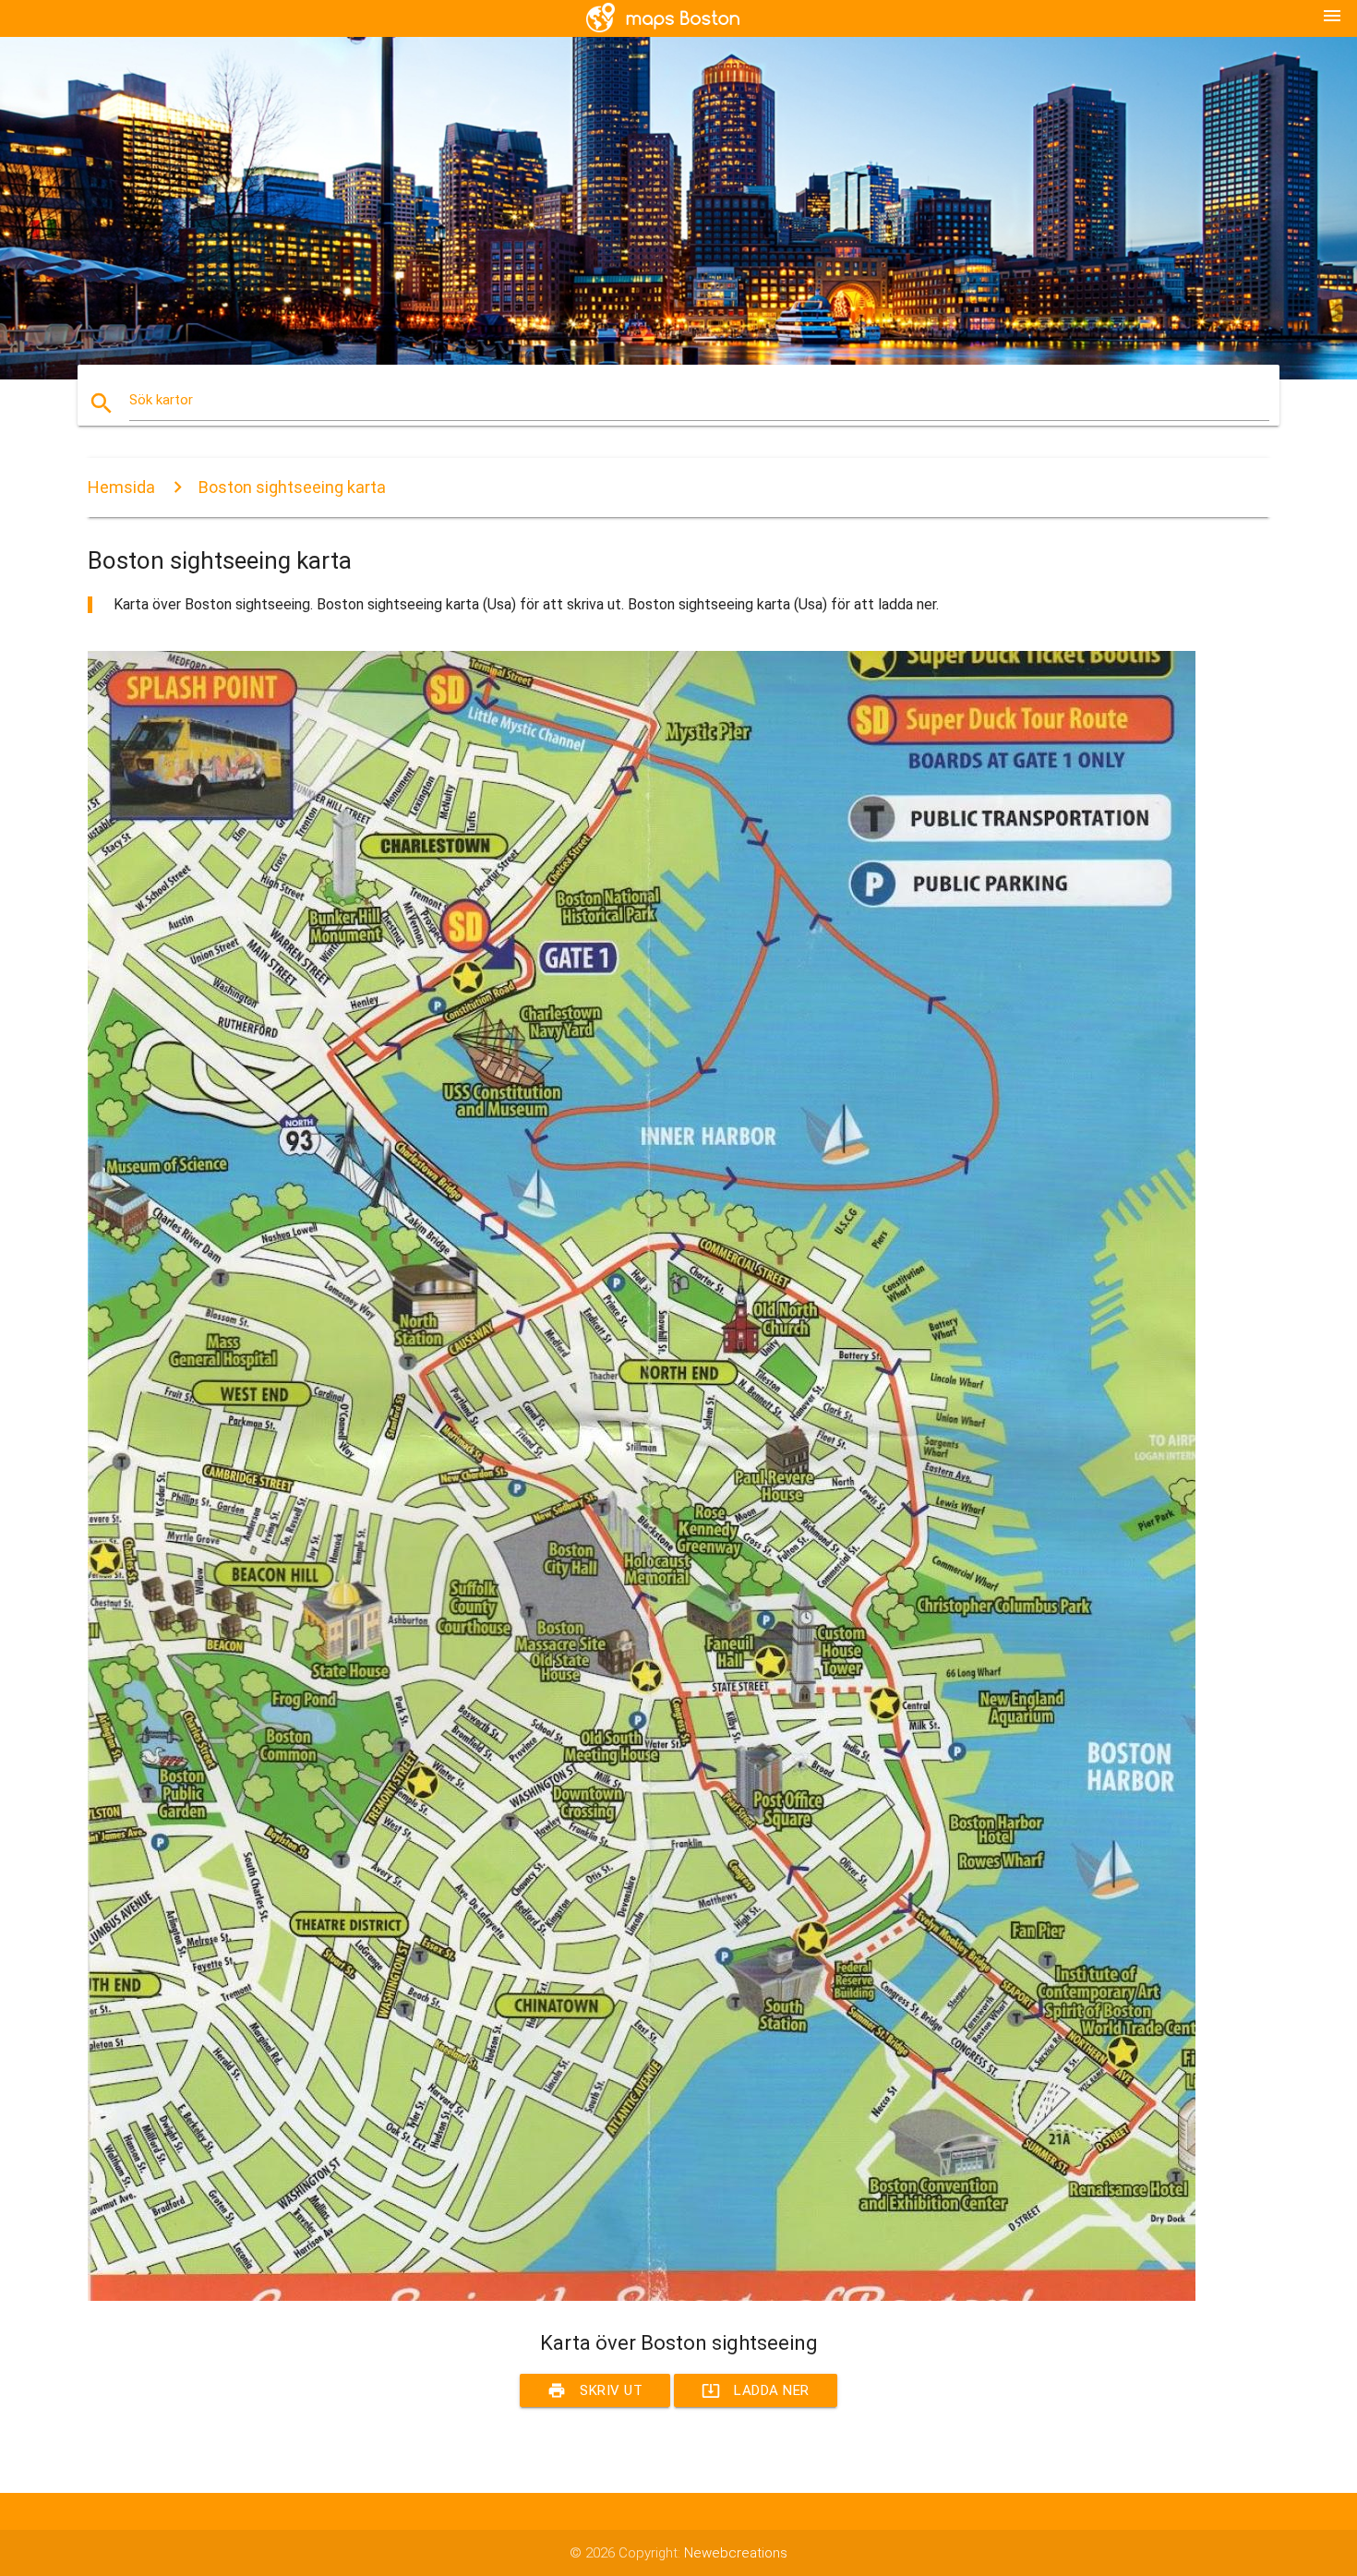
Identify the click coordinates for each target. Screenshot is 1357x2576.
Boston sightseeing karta (292, 487)
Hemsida (121, 487)
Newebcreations (736, 2553)
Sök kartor (161, 400)
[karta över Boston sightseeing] (642, 2296)
